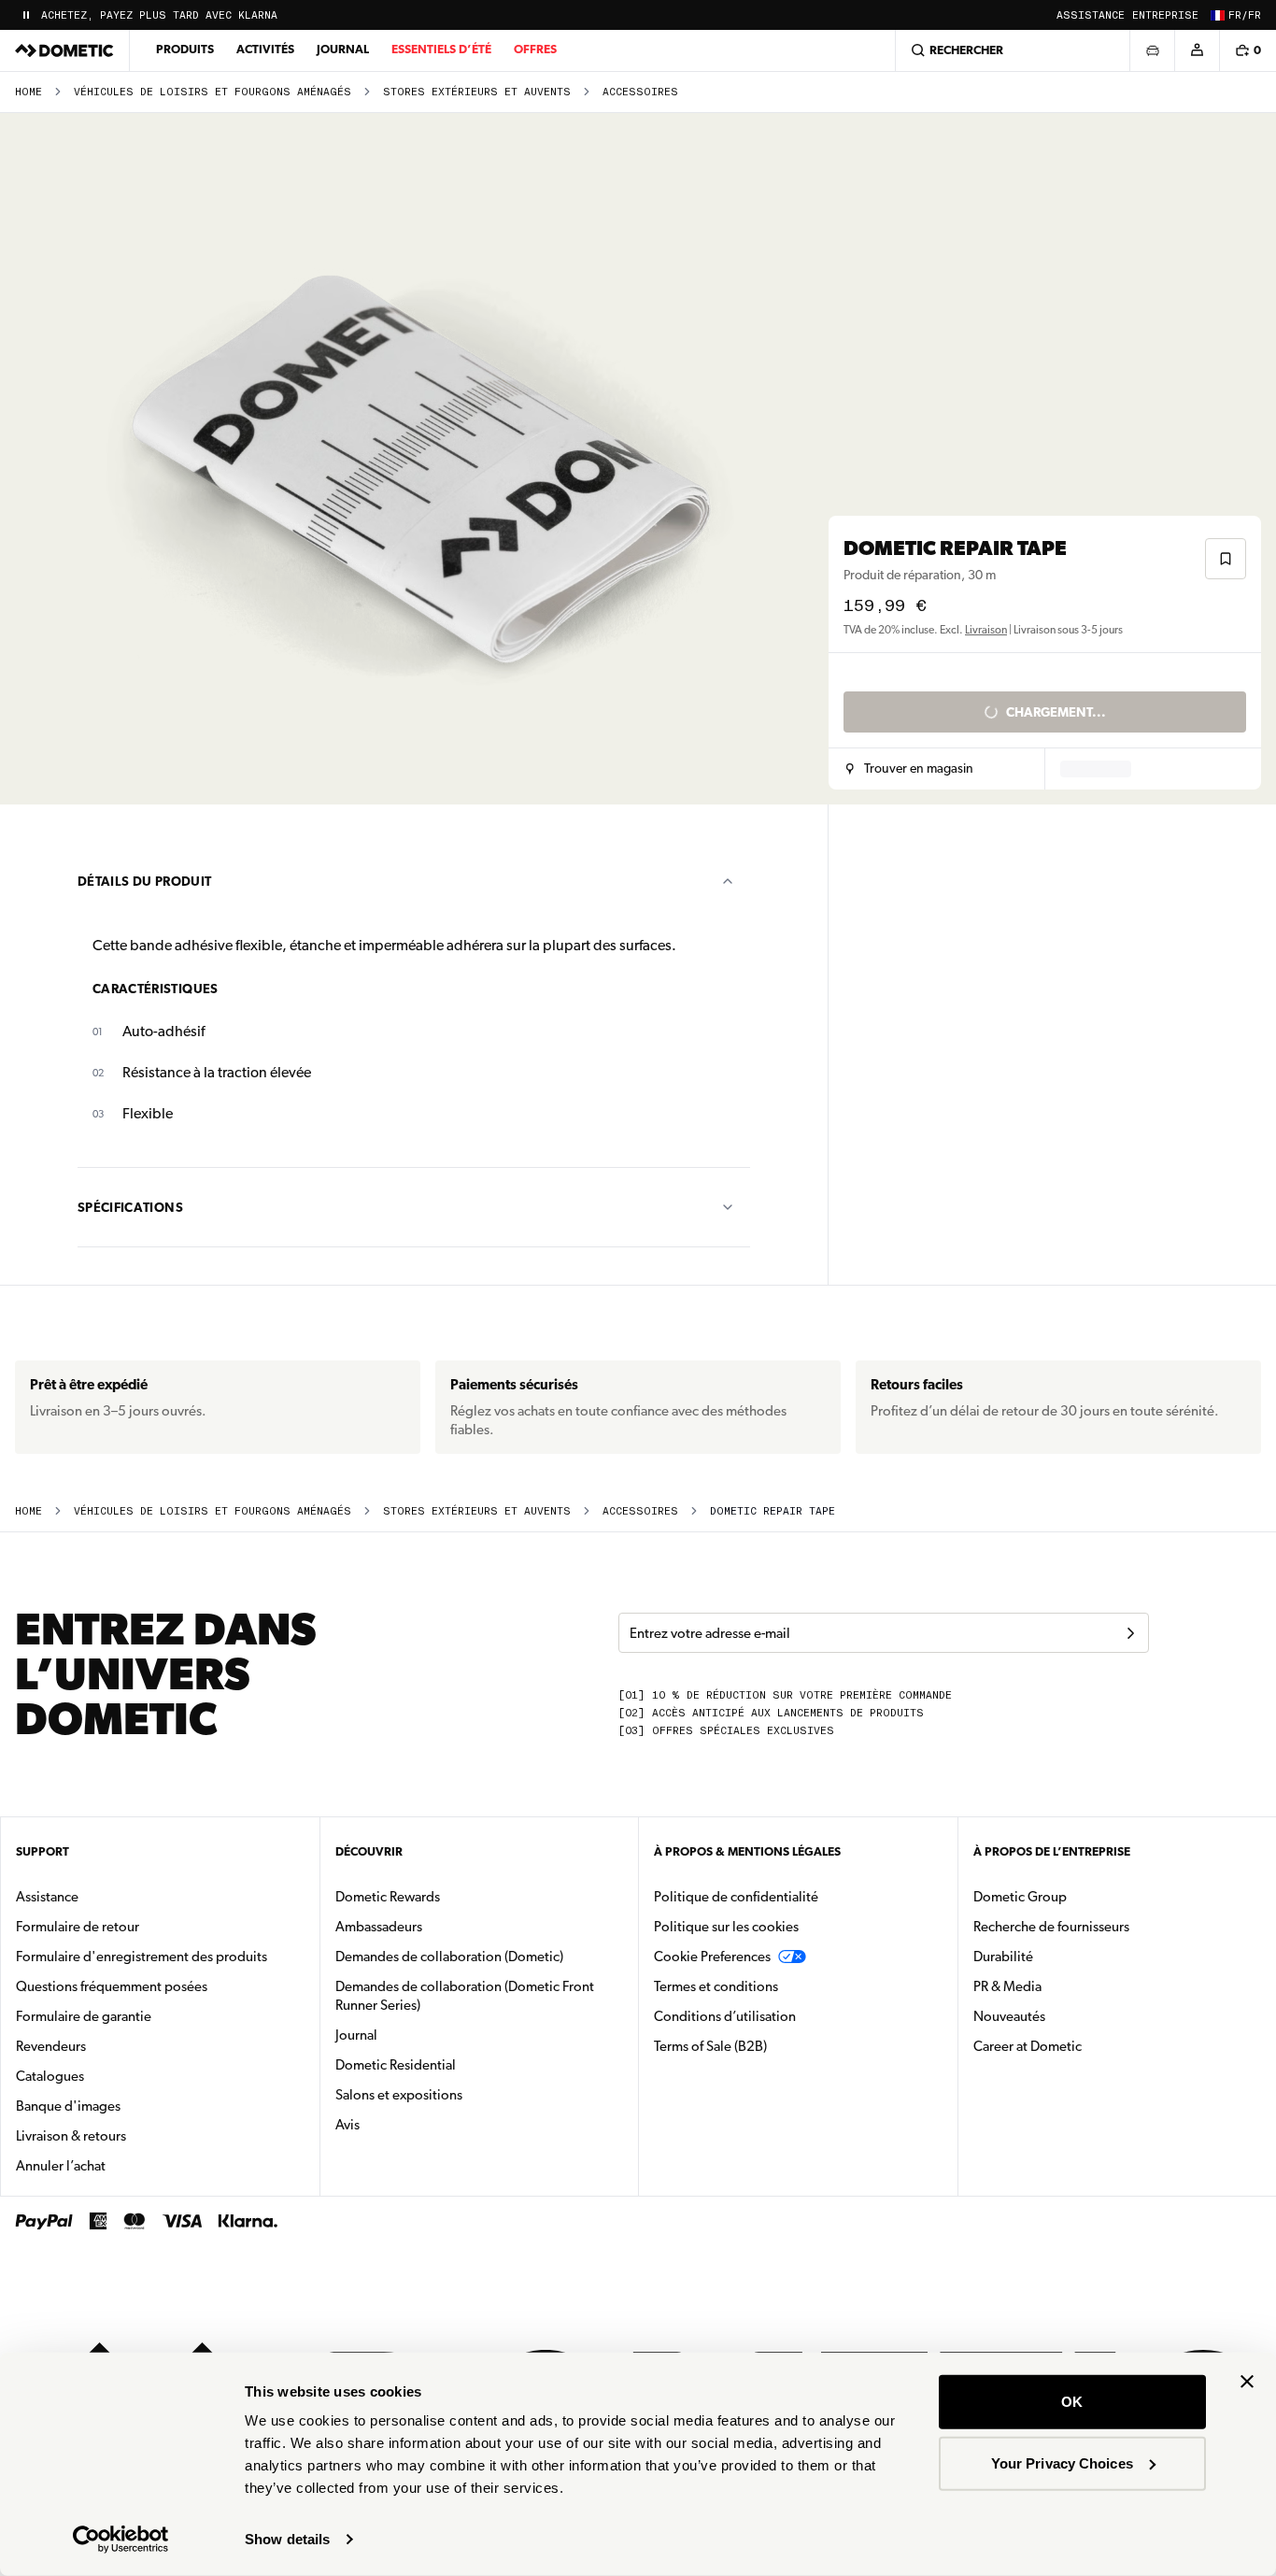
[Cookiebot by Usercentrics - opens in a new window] (121, 2540)
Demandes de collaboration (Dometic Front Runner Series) (465, 1996)
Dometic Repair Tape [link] (773, 1511)
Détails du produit (144, 881)
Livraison (986, 630)
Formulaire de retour (78, 1927)
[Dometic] (64, 50)
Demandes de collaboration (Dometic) (449, 1957)
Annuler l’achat (61, 2166)
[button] (909, 769)
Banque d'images (127, 2106)
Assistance (1091, 15)
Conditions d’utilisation (725, 2016)
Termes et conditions (716, 1986)
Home (28, 92)
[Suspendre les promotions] (26, 15)
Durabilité (1003, 1957)
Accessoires (640, 92)
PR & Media (1066, 1986)
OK (1072, 2402)
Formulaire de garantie (84, 2016)
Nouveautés (1068, 2016)
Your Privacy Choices (1062, 2462)
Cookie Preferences (712, 1957)
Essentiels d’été (441, 49)
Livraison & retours (71, 2136)
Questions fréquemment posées (112, 1986)
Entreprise (1165, 15)
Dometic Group (1079, 1896)
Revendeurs (51, 2046)
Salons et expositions (399, 2095)
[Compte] (1197, 50)
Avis (347, 2125)
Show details (287, 2539)
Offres (535, 49)
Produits (185, 49)
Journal (343, 49)
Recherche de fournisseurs (1051, 1927)
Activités (265, 49)
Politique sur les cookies (726, 1927)
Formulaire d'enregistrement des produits (142, 1957)
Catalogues (109, 2076)
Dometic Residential (454, 2064)
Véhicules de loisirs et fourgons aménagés (213, 92)
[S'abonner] (1130, 1633)
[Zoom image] (422, 459)
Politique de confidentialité (736, 1897)
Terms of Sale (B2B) (710, 2046)
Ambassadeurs (379, 1927)
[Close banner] (1247, 2382)
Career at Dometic (1086, 2046)
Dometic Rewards (388, 1897)
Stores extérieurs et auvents (477, 92)
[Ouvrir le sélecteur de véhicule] (1152, 50)
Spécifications (130, 1207)
